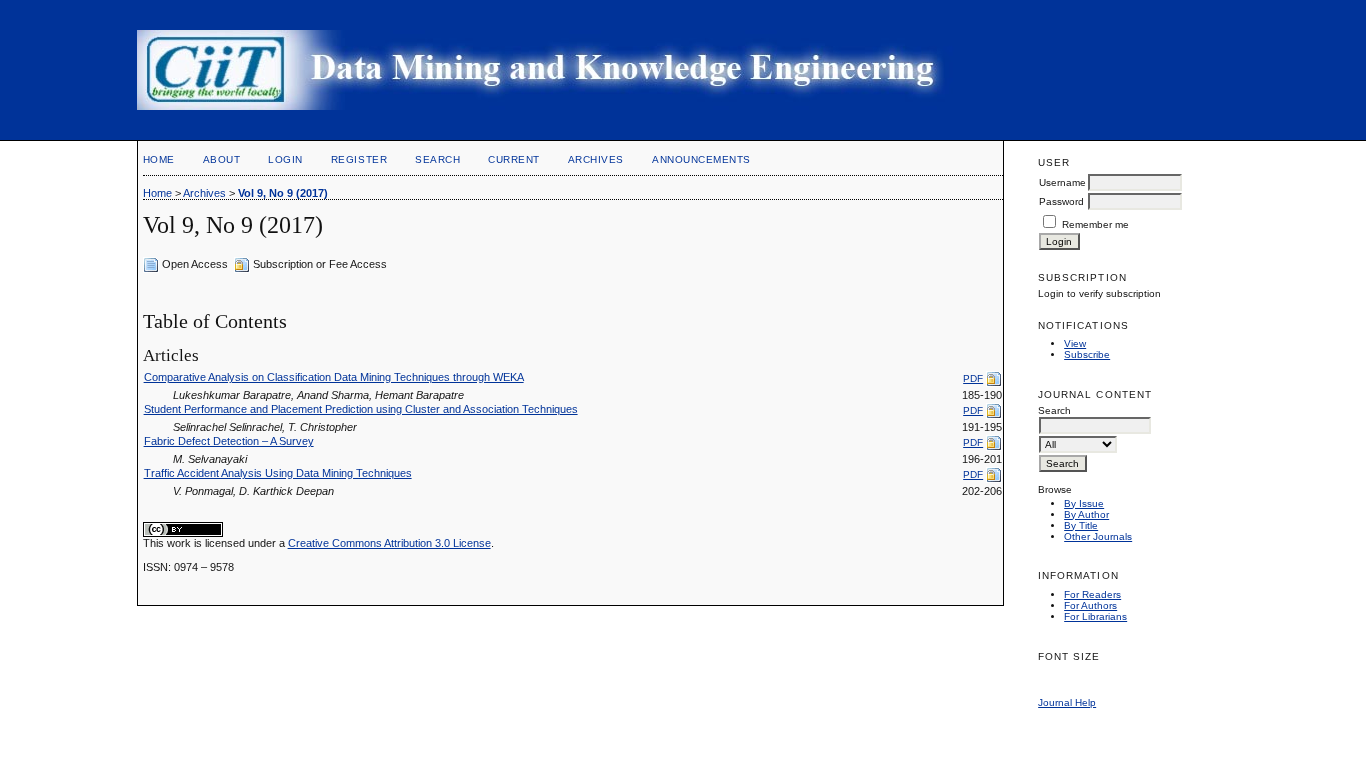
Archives (596, 159)
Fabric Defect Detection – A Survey (229, 441)
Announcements (701, 159)
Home (159, 159)
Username (1062, 182)
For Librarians (1095, 616)
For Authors (1090, 605)
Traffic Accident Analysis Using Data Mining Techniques (278, 473)
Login (285, 159)
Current (514, 159)
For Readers (1092, 594)
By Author (1086, 514)
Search (437, 159)
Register (359, 159)
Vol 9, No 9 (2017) (283, 193)
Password (1061, 201)
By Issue (1084, 503)
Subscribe (1087, 354)
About (222, 159)
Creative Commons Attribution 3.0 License (389, 543)
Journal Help (1067, 702)
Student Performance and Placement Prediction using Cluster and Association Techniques (361, 409)
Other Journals (1098, 536)
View (1075, 343)
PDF (973, 378)
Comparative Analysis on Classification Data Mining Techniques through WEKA (334, 377)
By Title (1081, 525)
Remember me (1095, 224)
